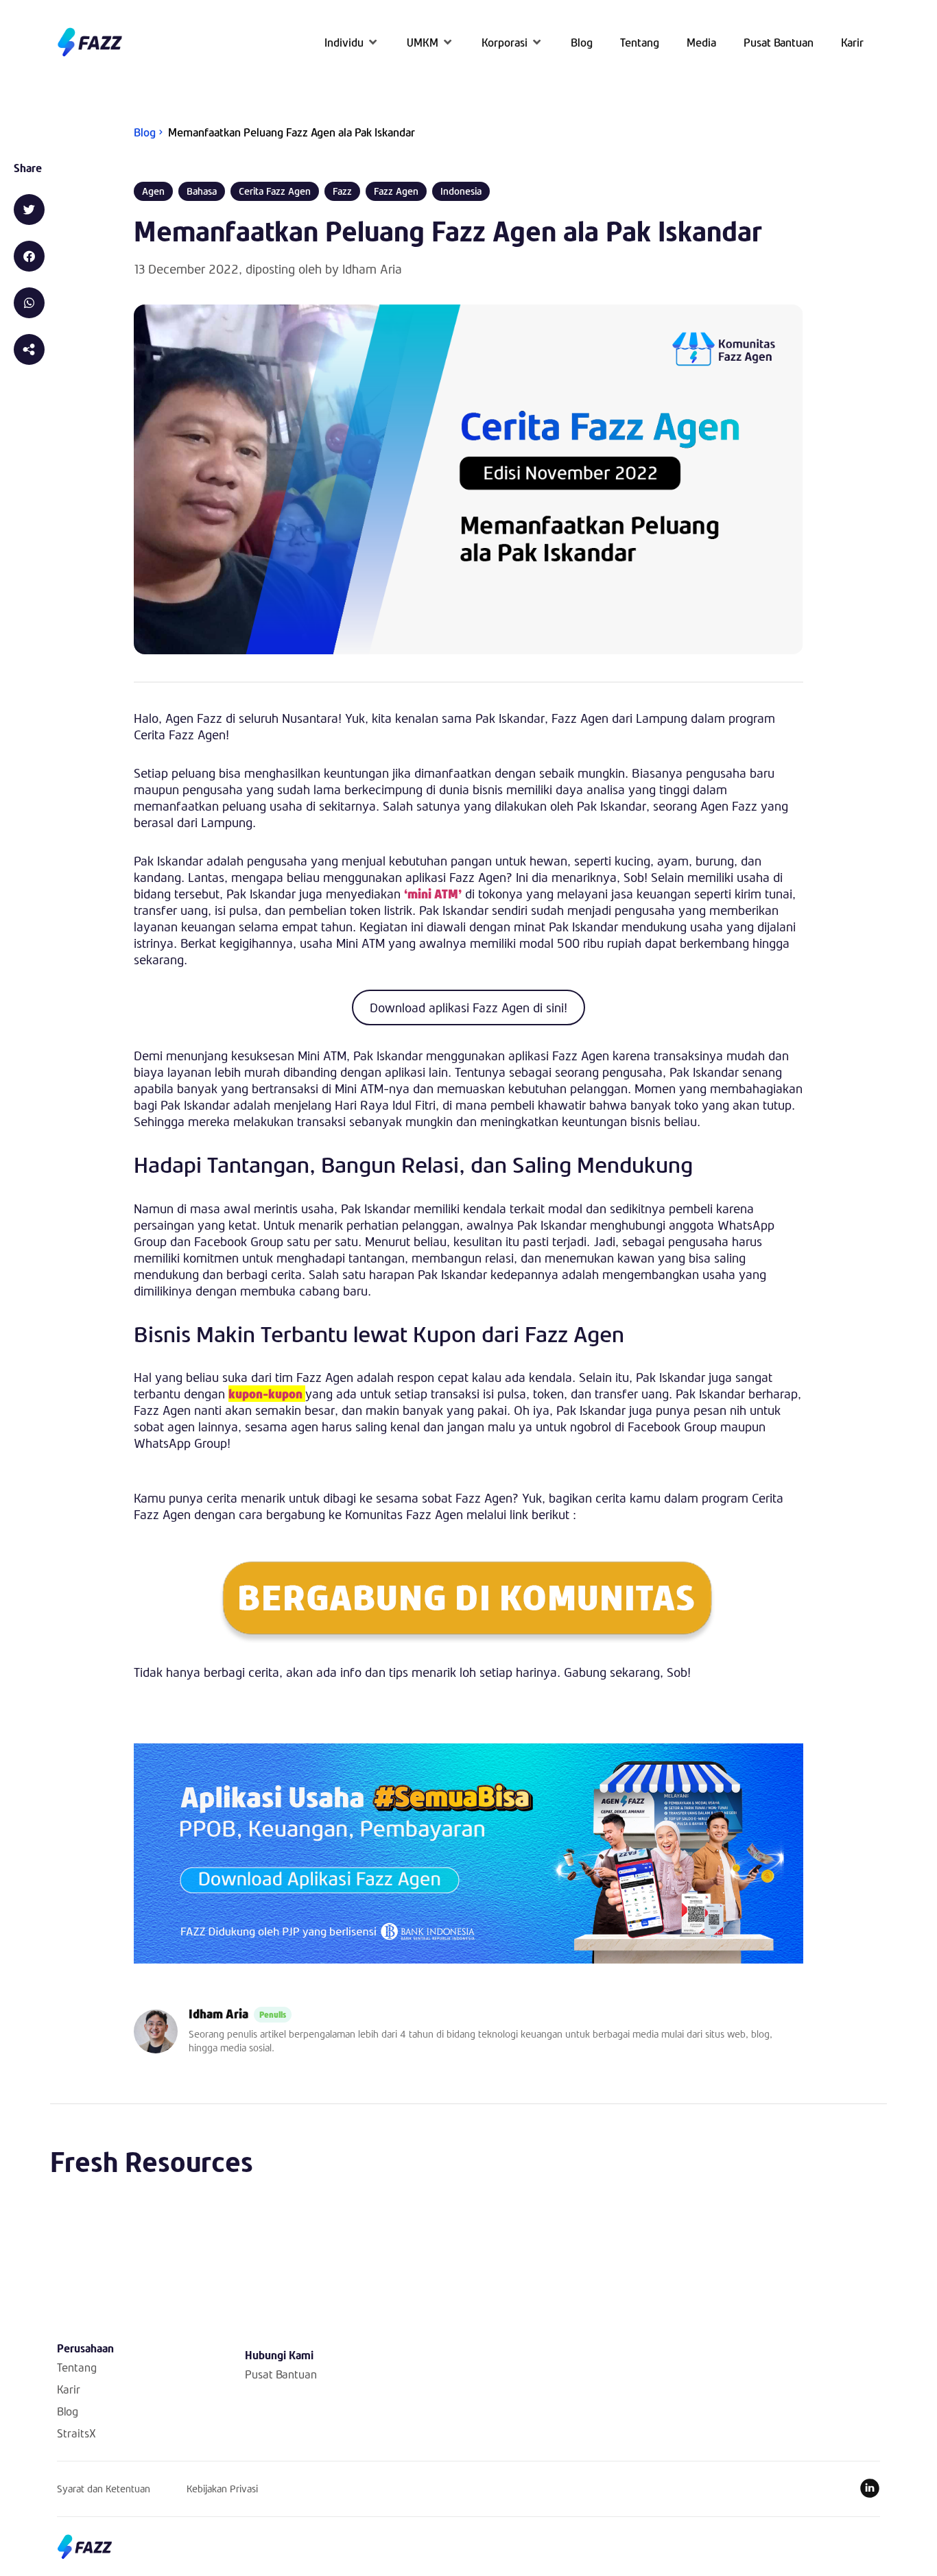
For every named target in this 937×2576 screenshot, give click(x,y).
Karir (69, 2389)
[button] (352, 42)
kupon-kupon (267, 1394)
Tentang (77, 2367)
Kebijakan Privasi (222, 2489)
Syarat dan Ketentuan (104, 2489)
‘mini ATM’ (433, 894)
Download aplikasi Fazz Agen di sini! (468, 1007)
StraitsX (76, 2433)
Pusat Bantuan (281, 2374)
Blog (68, 2411)
